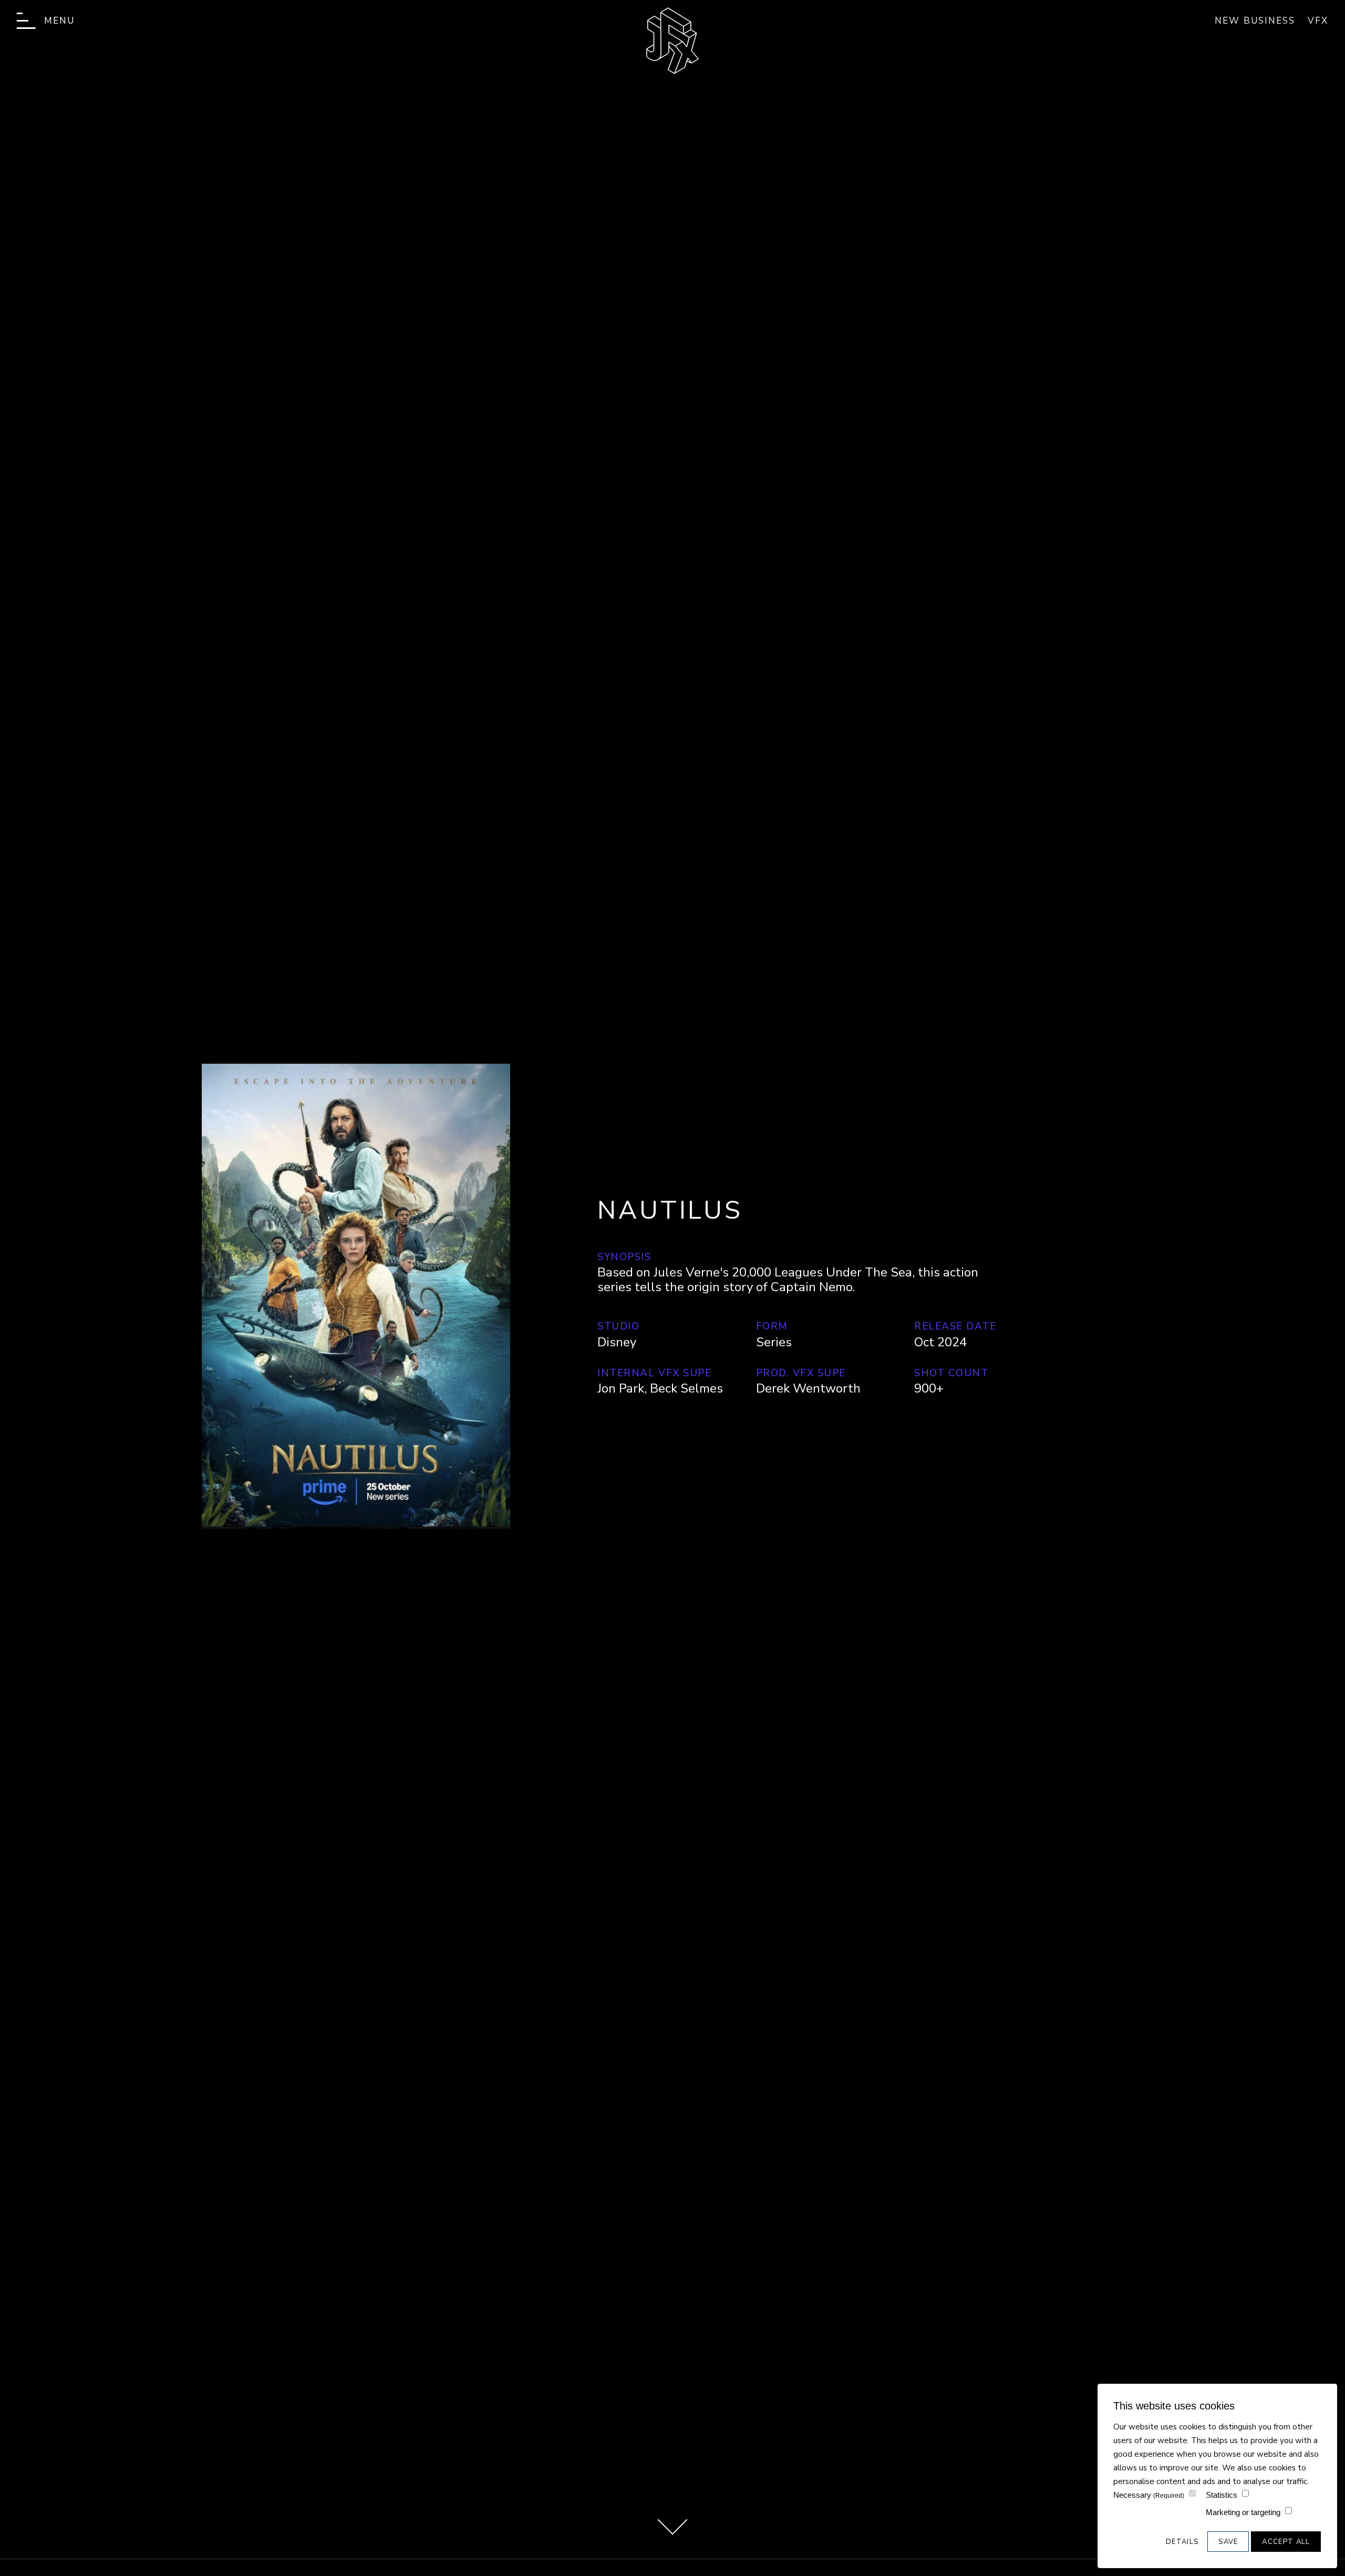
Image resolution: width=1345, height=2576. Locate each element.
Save (1228, 2542)
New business (1255, 21)
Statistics (1222, 2495)
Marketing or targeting (1243, 2512)
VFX (1318, 21)
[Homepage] (672, 41)
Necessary (1149, 2495)
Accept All (1286, 2542)
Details (1182, 2542)
